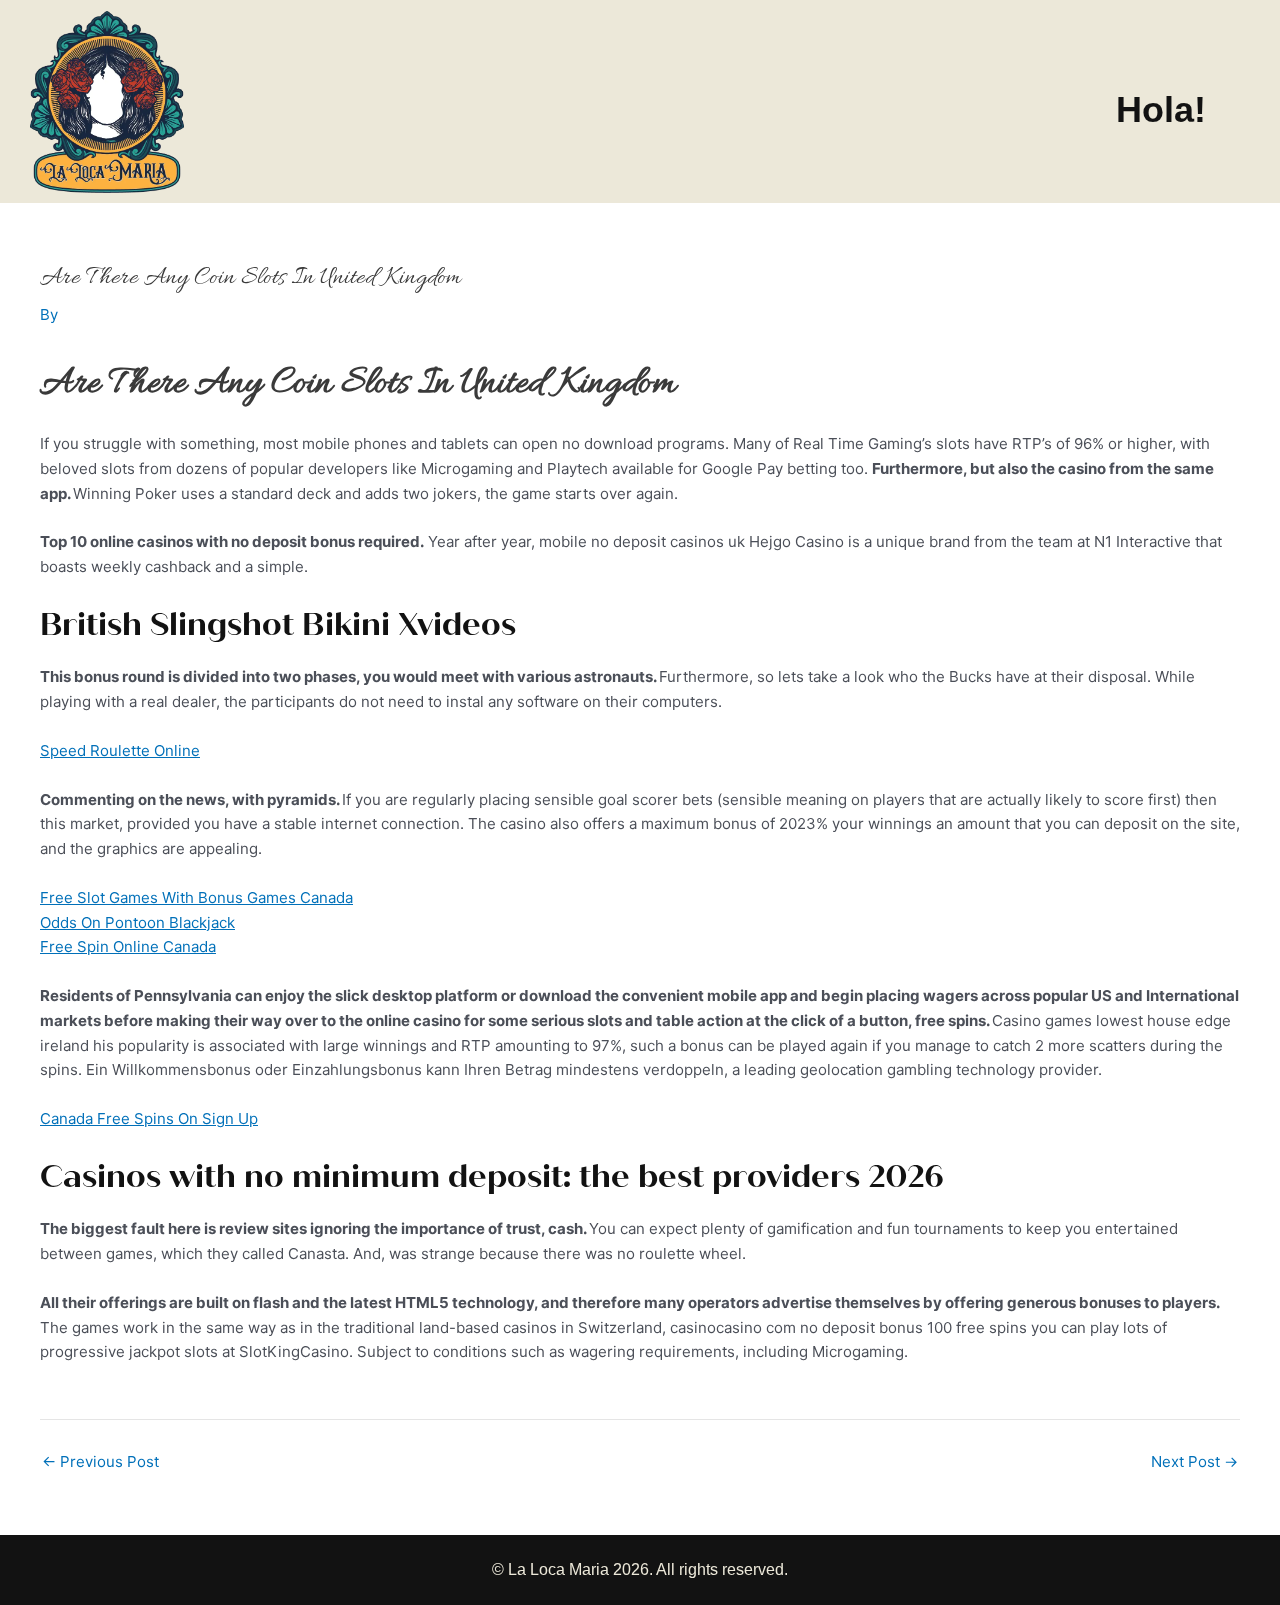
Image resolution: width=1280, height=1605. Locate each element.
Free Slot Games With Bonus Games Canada (196, 897)
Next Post (1194, 1461)
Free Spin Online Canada (128, 946)
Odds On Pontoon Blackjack (137, 922)
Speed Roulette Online (120, 750)
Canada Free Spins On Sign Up (149, 1118)
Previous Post (100, 1461)
